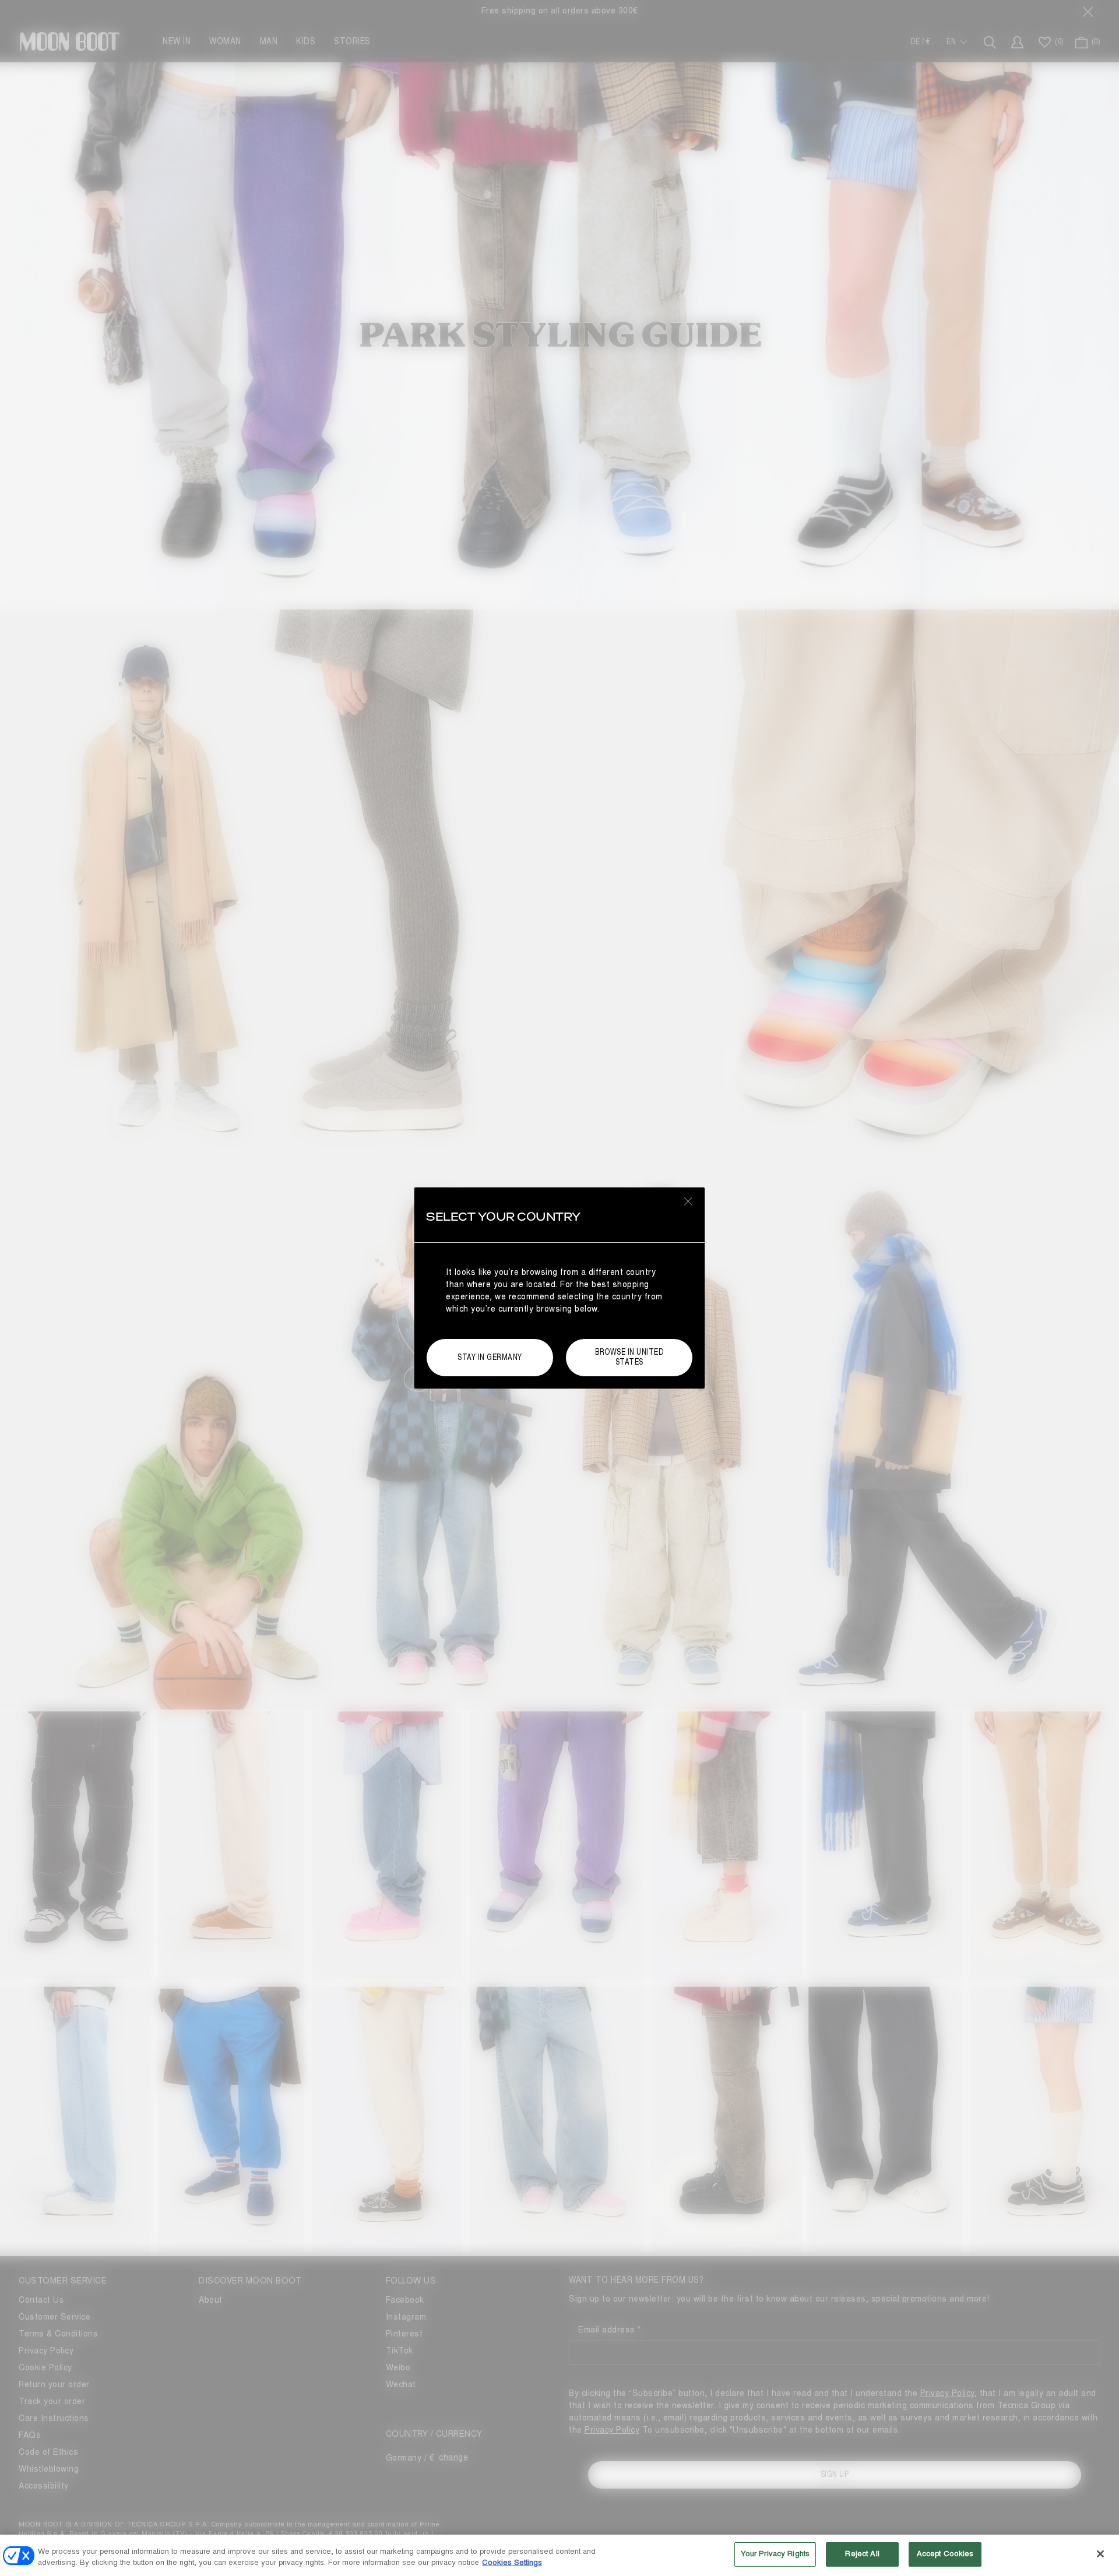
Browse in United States (629, 1357)
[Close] (1100, 2554)
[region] (559, 2555)
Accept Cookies (945, 2554)
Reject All (862, 2554)
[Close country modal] (688, 1201)
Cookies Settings (512, 2563)
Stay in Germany (490, 1357)
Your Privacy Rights (775, 2554)
